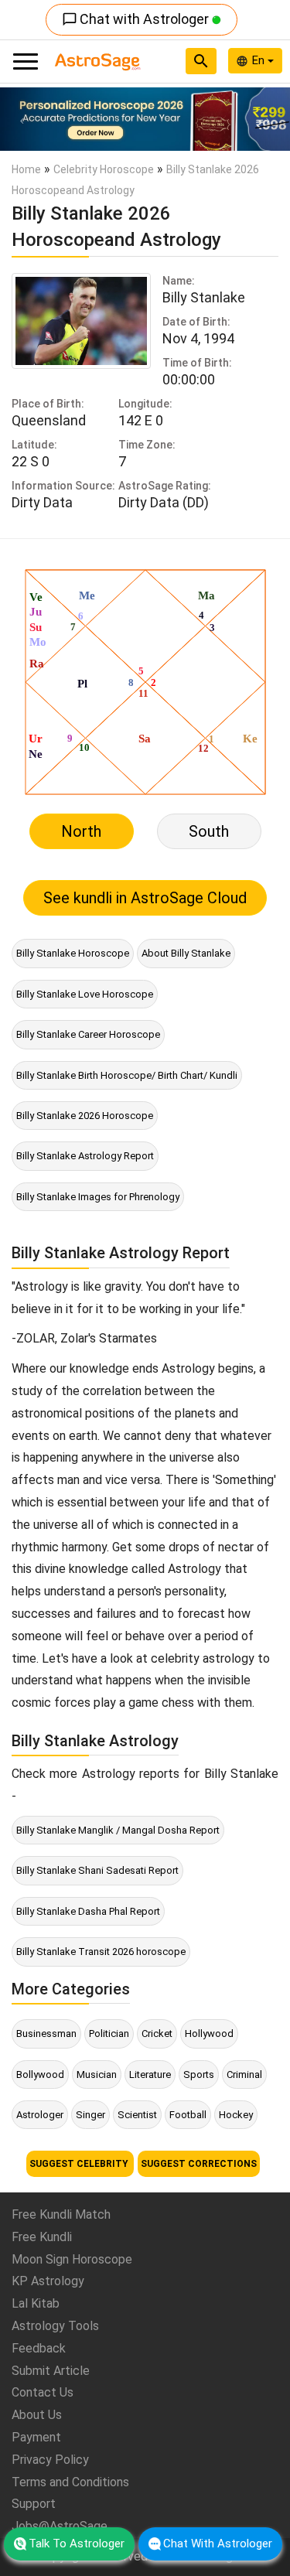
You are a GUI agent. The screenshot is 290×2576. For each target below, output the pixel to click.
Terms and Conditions (70, 2482)
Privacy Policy (50, 2460)
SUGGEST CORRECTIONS (199, 2164)
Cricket (157, 2034)
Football (188, 2115)
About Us (37, 2415)
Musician (97, 2074)
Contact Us (43, 2392)
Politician (109, 2034)
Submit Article (51, 2371)
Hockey (236, 2115)
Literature (150, 2074)
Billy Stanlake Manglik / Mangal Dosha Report (118, 1830)
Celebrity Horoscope (104, 169)
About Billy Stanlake (186, 953)
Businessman (46, 2034)
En (260, 60)
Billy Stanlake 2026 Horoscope (85, 1116)
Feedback (39, 2348)
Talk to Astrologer (77, 2544)
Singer (90, 2115)
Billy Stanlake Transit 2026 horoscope (101, 1952)
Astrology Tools (55, 2326)
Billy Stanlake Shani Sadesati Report (97, 1870)
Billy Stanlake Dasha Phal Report (88, 1911)
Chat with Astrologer (137, 19)
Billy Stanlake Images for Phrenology (98, 1197)
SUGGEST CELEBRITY (80, 2164)
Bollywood (40, 2074)
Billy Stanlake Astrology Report (85, 1156)
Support (34, 2504)
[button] (22, 119)
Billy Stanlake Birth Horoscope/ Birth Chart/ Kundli (127, 1075)
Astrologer (40, 2115)
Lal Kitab (36, 2303)
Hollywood (209, 2034)
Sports (199, 2074)
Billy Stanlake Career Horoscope (88, 1034)
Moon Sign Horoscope (72, 2259)
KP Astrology (48, 2281)
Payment (36, 2437)
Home (26, 169)
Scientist (137, 2115)
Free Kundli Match (61, 2214)
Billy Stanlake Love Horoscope (85, 994)
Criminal (244, 2074)
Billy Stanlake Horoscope (73, 953)
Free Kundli (42, 2237)
